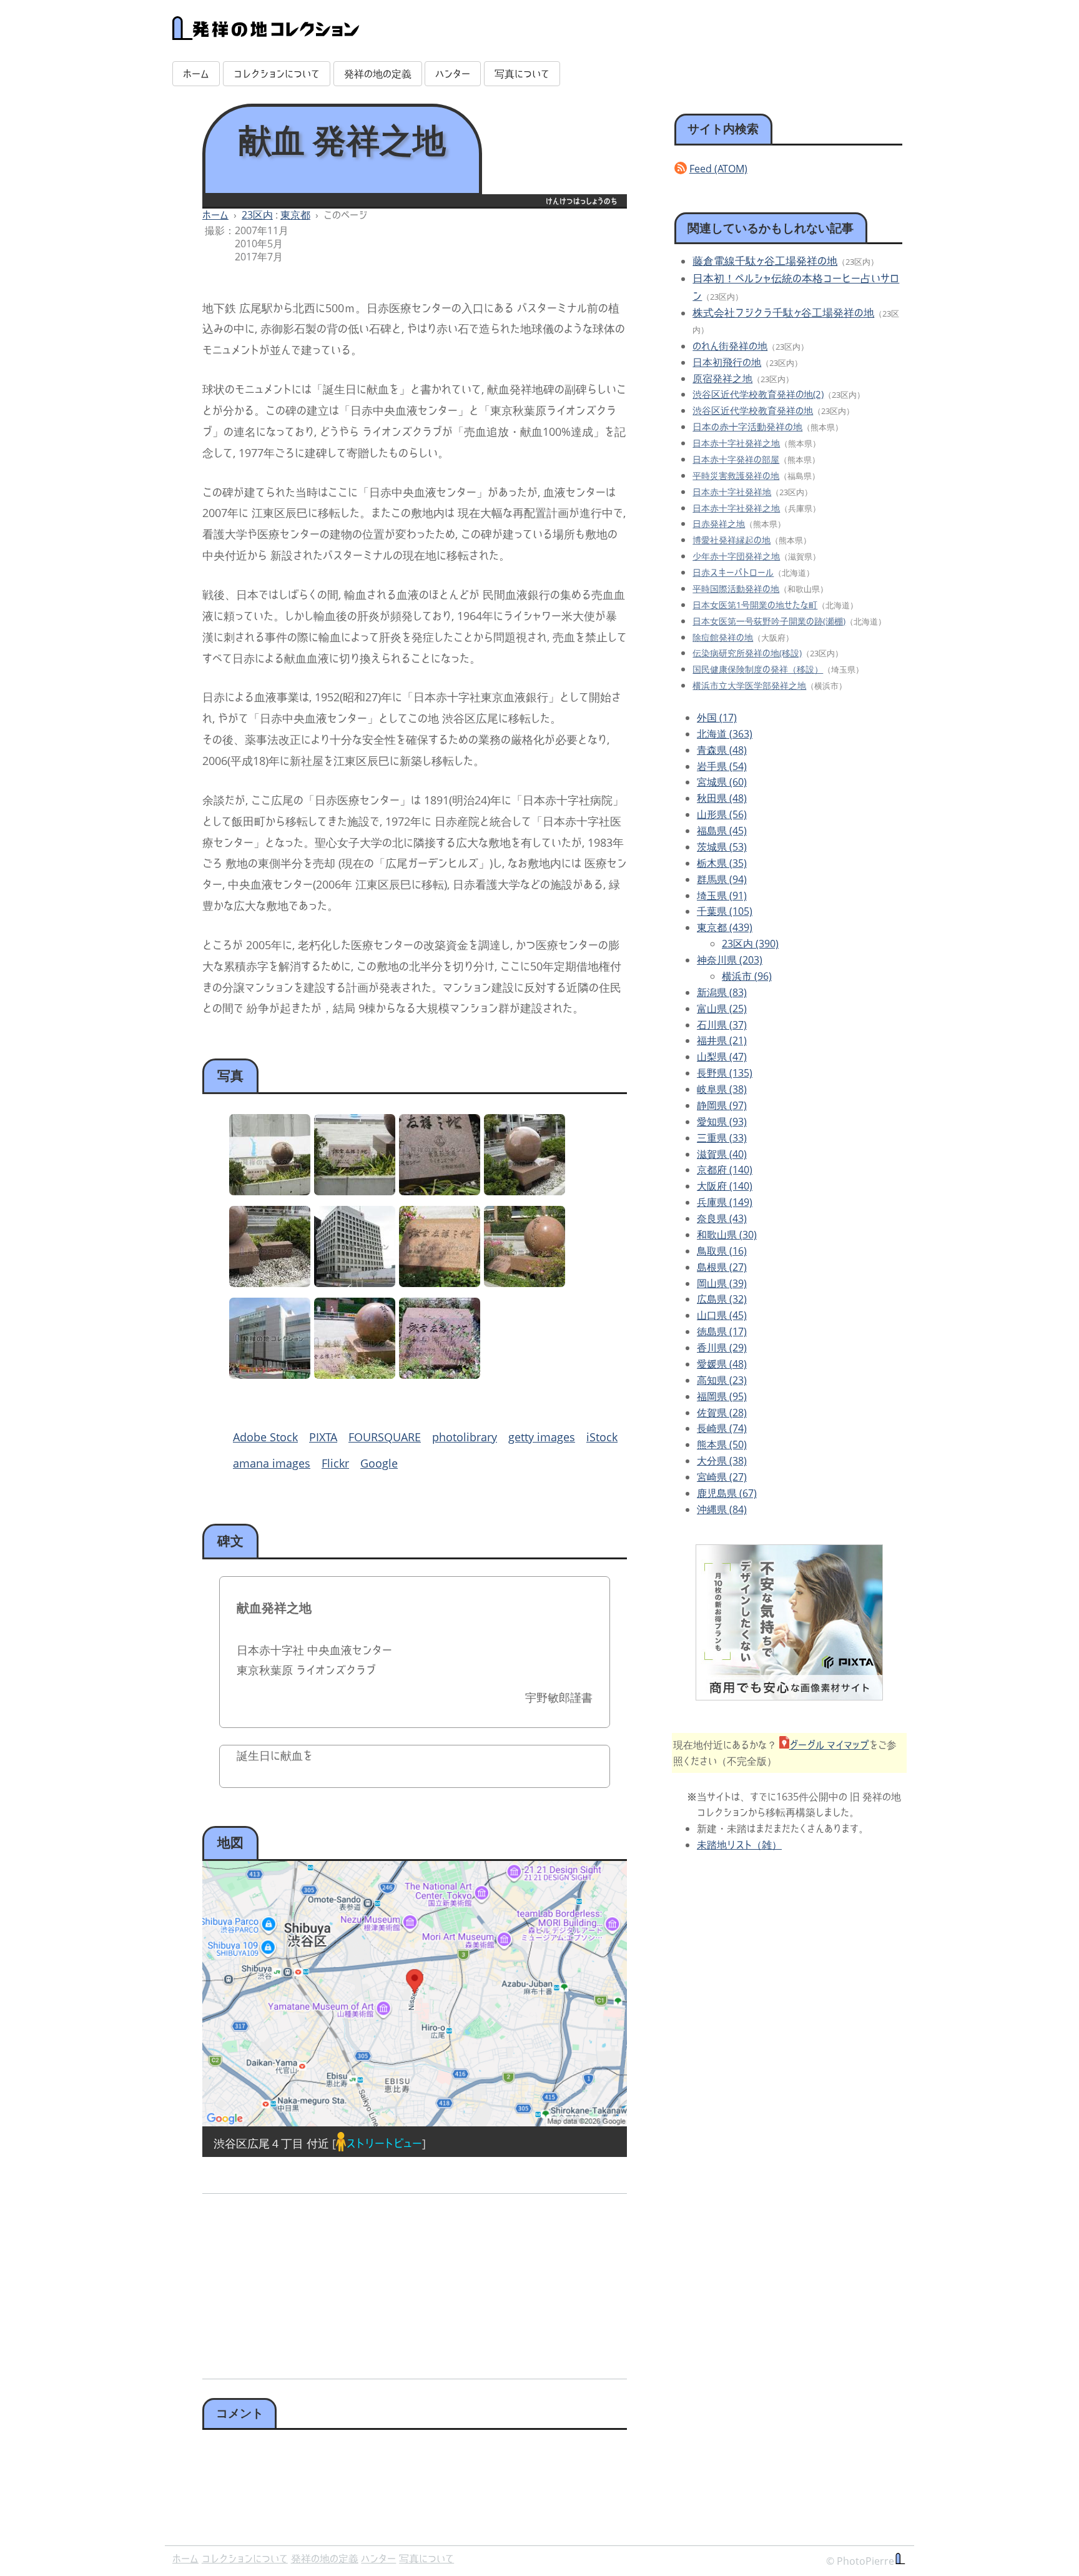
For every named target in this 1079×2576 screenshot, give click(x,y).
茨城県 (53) (722, 847)
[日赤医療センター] (355, 1283)
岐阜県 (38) (722, 1089)
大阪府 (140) (725, 1186)
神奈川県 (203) (730, 960)
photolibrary (465, 1437)
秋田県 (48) (722, 798)
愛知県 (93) (722, 1122)
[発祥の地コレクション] (266, 33)
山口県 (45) (722, 1315)
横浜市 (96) (747, 976)
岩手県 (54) (722, 766)
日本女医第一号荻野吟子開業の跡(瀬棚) (769, 621)
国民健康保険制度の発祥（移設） (758, 669)
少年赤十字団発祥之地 (736, 556)
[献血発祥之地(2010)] (440, 1283)
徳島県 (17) (722, 1331)
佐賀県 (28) (722, 1413)
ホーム (196, 74)
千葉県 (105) (725, 911)
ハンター (453, 74)
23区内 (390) (750, 944)
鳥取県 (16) (722, 1251)
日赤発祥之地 (719, 524)
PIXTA (323, 1437)
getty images (542, 1437)
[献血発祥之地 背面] (525, 1191)
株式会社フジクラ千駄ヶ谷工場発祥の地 (783, 313)
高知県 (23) (722, 1380)
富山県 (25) (722, 1009)
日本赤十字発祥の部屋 (736, 459)
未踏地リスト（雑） (739, 1845)
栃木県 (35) (722, 863)
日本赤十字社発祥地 (732, 492)
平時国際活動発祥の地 (736, 589)
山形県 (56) (722, 814)
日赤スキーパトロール (733, 572)
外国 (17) (717, 718)
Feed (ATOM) (718, 169)
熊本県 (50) (722, 1444)
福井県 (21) (722, 1040)
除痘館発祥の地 (723, 637)
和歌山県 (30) (727, 1235)
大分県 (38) (722, 1461)
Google (379, 1463)
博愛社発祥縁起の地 (732, 540)
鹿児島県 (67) (727, 1493)
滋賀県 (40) (722, 1154)
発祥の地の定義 (378, 74)
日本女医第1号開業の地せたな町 (755, 605)
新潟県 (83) (722, 992)
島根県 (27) (722, 1267)
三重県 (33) (722, 1138)
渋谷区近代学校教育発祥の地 (753, 410)
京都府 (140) (725, 1170)
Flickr (335, 1463)
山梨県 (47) (722, 1057)
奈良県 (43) (722, 1218)
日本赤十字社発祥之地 (736, 443)
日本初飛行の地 (727, 362)
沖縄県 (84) (722, 1509)
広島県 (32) (722, 1299)
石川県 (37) (722, 1025)
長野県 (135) (725, 1073)
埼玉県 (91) (722, 896)
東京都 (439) (725, 927)
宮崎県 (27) (722, 1477)
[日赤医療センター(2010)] (270, 1374)
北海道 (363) (725, 734)
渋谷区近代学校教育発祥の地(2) (758, 394)
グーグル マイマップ (829, 1745)
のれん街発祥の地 (730, 346)
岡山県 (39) (722, 1283)
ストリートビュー (384, 2143)
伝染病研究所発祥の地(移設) (747, 653)
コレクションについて (277, 74)
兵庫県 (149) (725, 1202)
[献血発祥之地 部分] (440, 1191)
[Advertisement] (306, 2282)
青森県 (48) (722, 750)
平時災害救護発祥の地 (736, 476)
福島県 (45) (722, 831)
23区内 (257, 215)
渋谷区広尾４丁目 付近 (271, 2143)
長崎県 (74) (722, 1428)
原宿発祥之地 (722, 378)
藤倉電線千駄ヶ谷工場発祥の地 (765, 261)
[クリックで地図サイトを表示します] (415, 1994)
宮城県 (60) (722, 782)
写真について (522, 74)
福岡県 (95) (722, 1396)
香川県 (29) (722, 1348)
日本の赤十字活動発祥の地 (747, 427)
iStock (602, 1437)
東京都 (295, 215)
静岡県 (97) (722, 1105)
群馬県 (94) (722, 879)
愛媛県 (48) (722, 1364)
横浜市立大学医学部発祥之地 (749, 685)
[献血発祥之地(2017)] (355, 1374)
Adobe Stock (265, 1437)
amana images (272, 1463)
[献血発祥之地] (270, 1191)
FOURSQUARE (385, 1437)
